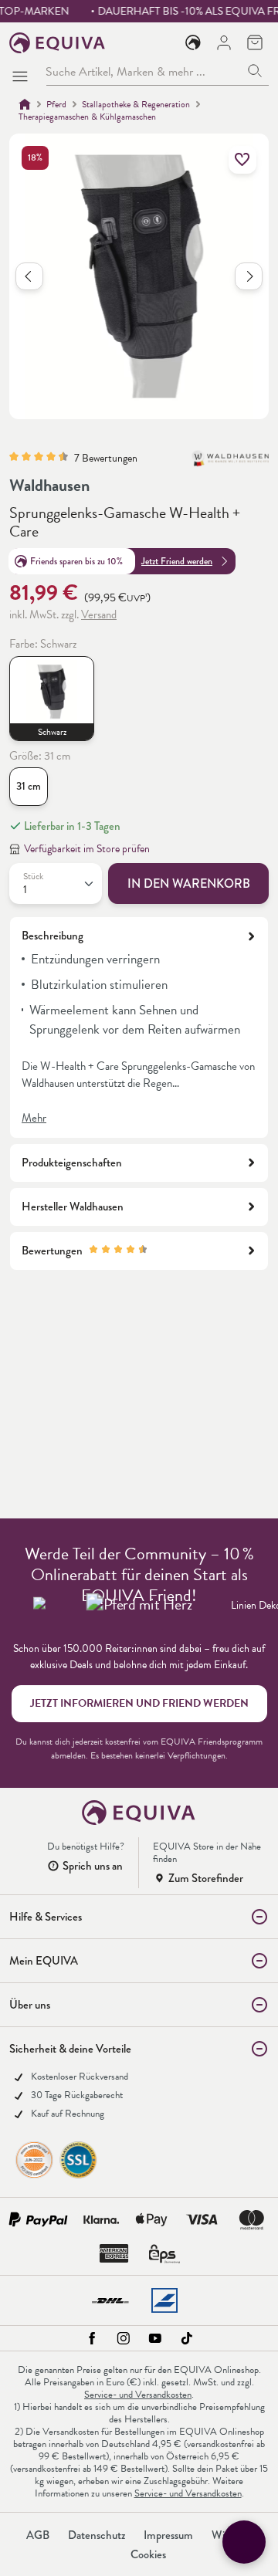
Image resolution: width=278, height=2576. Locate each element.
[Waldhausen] (230, 465)
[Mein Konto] (224, 42)
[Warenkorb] (255, 42)
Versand (99, 614)
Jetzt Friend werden (177, 561)
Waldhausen (49, 485)
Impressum (168, 2535)
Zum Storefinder (206, 1878)
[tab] (139, 1027)
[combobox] (144, 71)
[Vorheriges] (29, 276)
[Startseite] (25, 104)
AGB (38, 2535)
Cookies (148, 2554)
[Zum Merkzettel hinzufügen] (242, 160)
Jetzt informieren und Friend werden (139, 1703)
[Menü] (23, 72)
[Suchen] (255, 71)
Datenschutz (97, 2535)
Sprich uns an (93, 1866)
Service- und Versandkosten (138, 2395)
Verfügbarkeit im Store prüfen (87, 849)
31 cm (29, 786)
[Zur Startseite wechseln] (58, 43)
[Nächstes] (249, 276)
